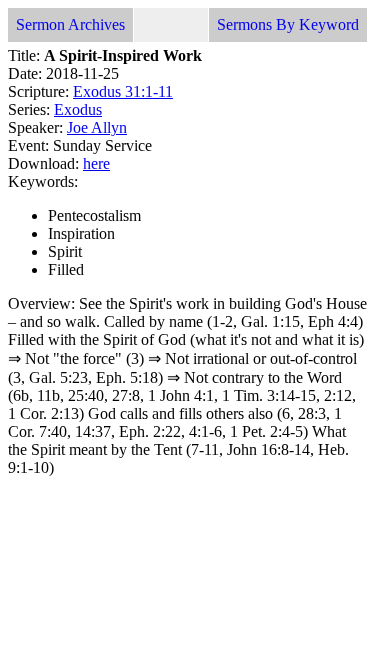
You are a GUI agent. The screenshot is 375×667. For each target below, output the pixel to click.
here (96, 163)
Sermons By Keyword (288, 24)
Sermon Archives (70, 24)
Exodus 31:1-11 (123, 91)
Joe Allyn (97, 127)
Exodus (78, 109)
